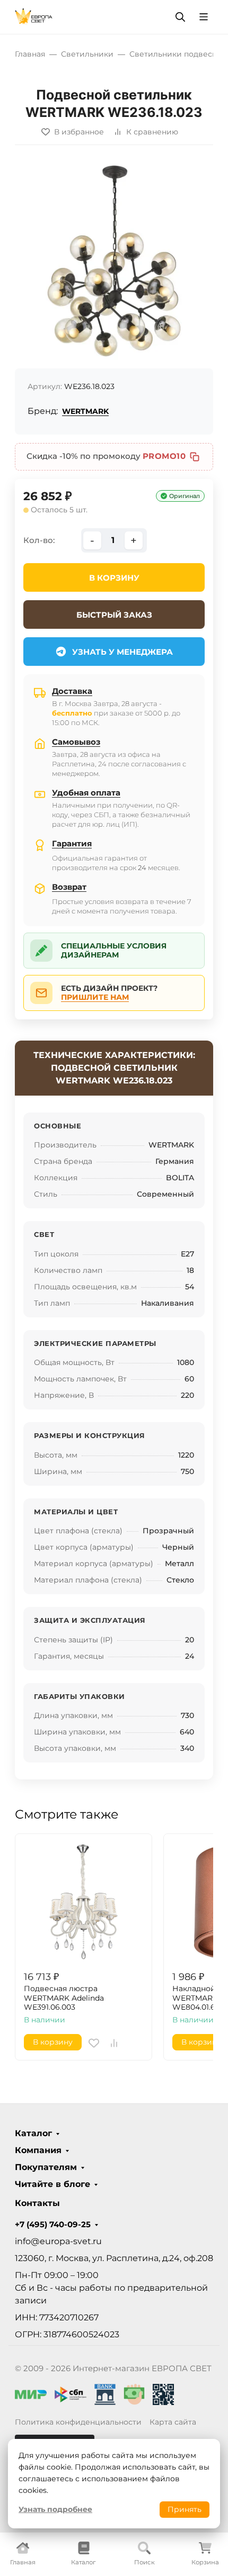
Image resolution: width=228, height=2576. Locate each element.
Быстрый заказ (114, 615)
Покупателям (46, 2167)
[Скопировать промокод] (195, 457)
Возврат (69, 887)
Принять (185, 2509)
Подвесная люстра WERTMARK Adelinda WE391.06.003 (64, 1998)
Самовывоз (76, 742)
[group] (114, 261)
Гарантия (72, 843)
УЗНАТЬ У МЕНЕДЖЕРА (122, 652)
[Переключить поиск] (180, 17)
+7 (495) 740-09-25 (53, 2225)
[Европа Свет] (34, 16)
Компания (38, 2150)
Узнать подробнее (55, 2509)
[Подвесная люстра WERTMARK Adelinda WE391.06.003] (84, 1902)
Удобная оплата (86, 793)
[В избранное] (94, 2043)
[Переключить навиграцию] (204, 17)
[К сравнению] (114, 2043)
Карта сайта (173, 2422)
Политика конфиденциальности (78, 2422)
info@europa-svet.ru (58, 2241)
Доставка (72, 691)
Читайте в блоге (52, 2184)
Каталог (33, 2134)
